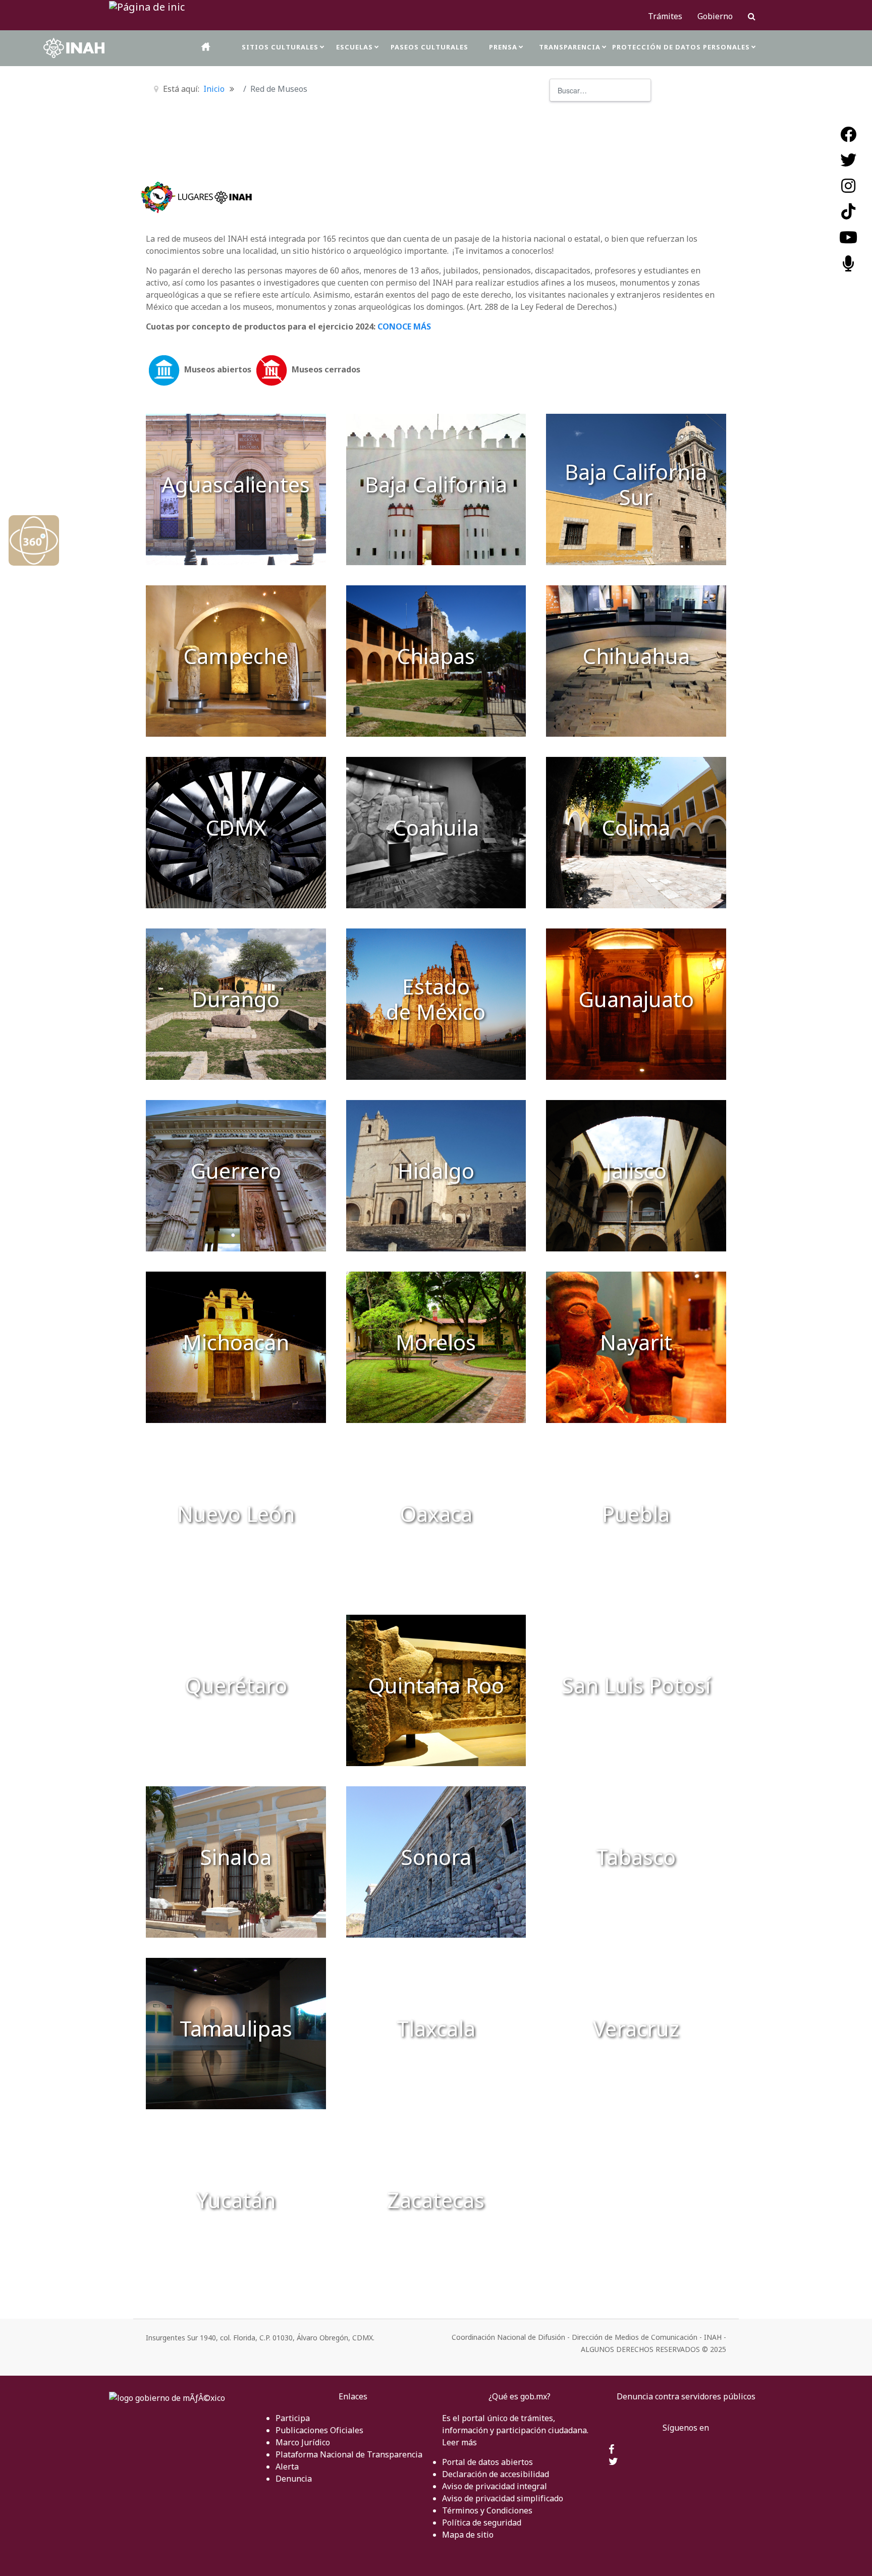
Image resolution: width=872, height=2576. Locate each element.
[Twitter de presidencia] (613, 2462)
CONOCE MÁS (404, 326)
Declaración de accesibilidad (496, 2474)
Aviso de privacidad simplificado (503, 2498)
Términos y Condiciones (487, 2510)
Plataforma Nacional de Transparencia (349, 2454)
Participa (293, 2418)
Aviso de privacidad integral (495, 2486)
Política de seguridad (482, 2523)
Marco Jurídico (303, 2442)
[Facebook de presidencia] (611, 2450)
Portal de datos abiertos (487, 2462)
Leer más (459, 2442)
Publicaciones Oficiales (319, 2430)
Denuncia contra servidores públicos (686, 2396)
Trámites (665, 16)
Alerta (287, 2467)
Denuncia (294, 2479)
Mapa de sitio (468, 2535)
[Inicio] (206, 47)
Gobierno (715, 16)
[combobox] (600, 90)
